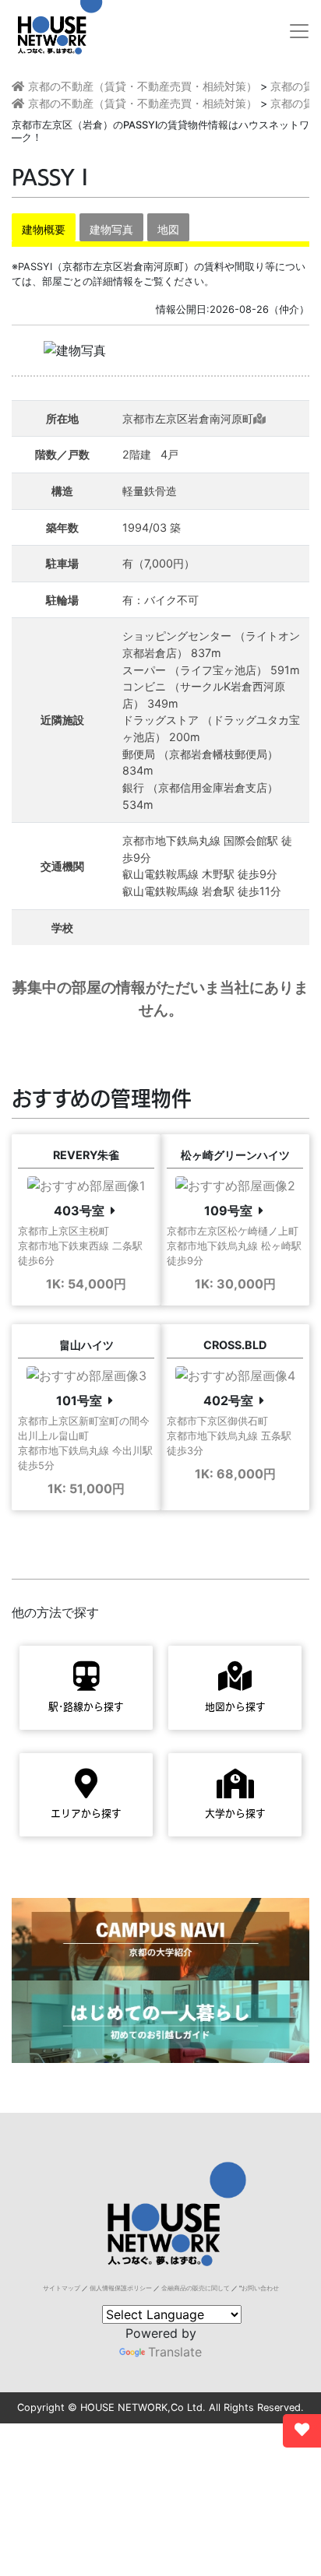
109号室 (228, 1211)
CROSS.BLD (235, 1345)
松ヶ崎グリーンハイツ (235, 1155)
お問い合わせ (260, 2288)
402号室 (228, 1400)
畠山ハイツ (86, 1345)
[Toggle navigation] (299, 31)
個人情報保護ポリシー (121, 2288)
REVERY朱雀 (86, 1155)
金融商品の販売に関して (196, 2288)
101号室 (79, 1400)
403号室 (79, 1211)
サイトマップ (62, 2288)
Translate (175, 2352)
